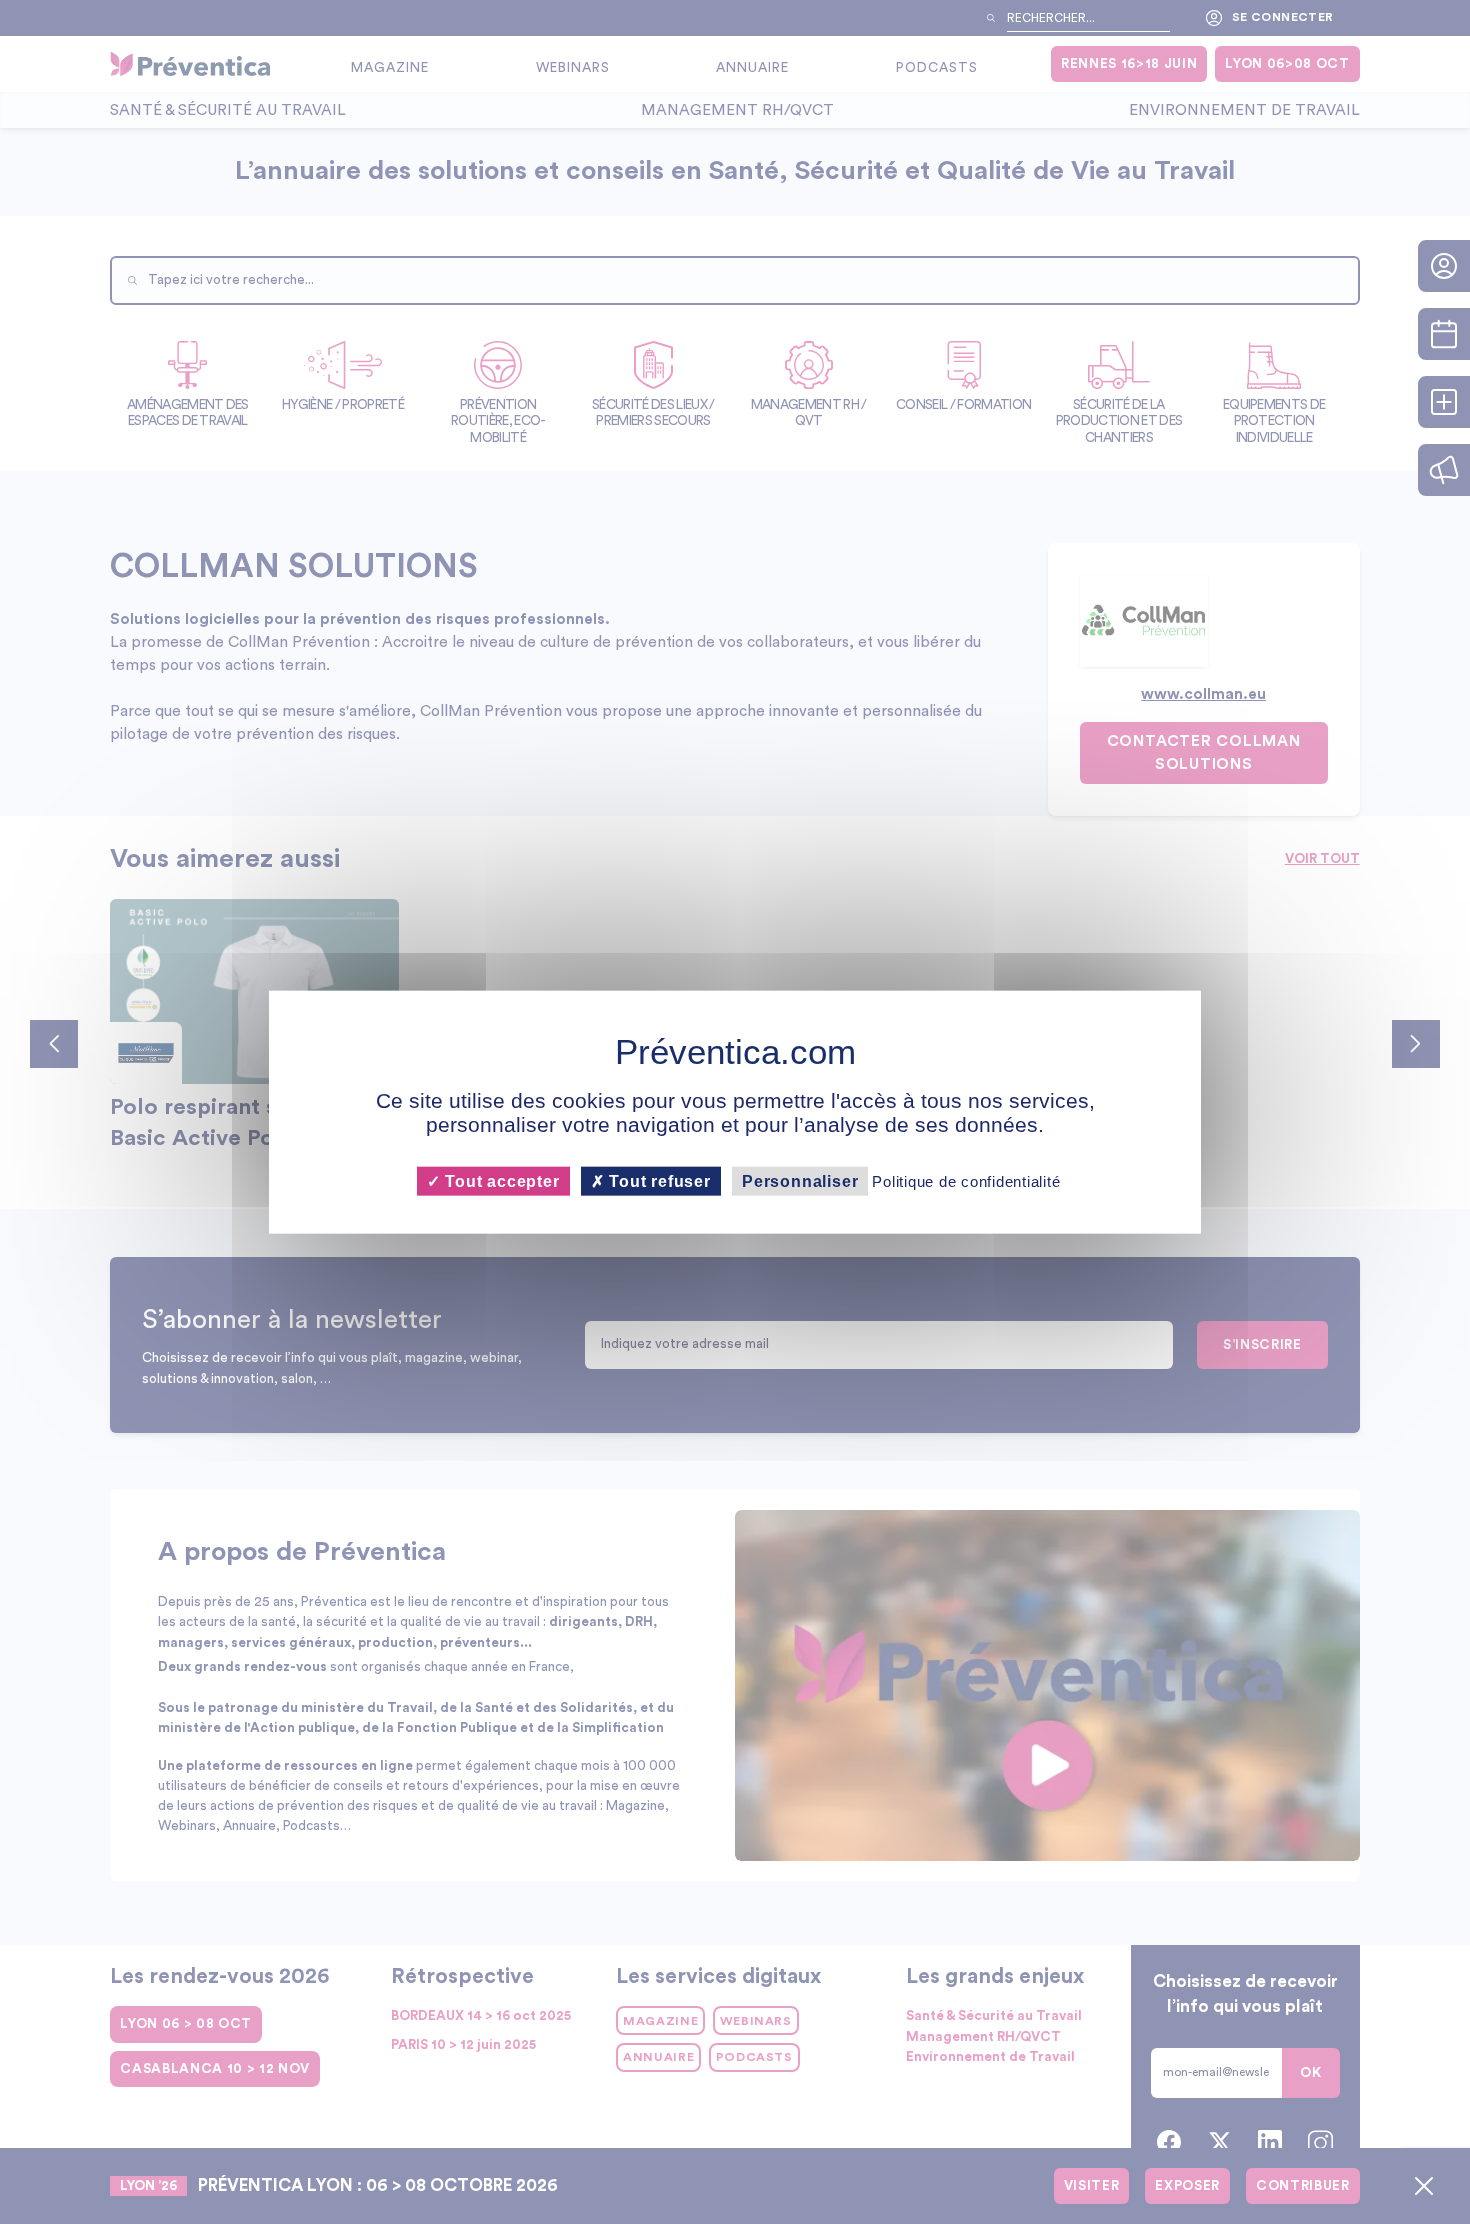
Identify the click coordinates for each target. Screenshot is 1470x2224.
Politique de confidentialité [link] (966, 1180)
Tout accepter (499, 1180)
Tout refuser (658, 1180)
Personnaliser (800, 1180)
